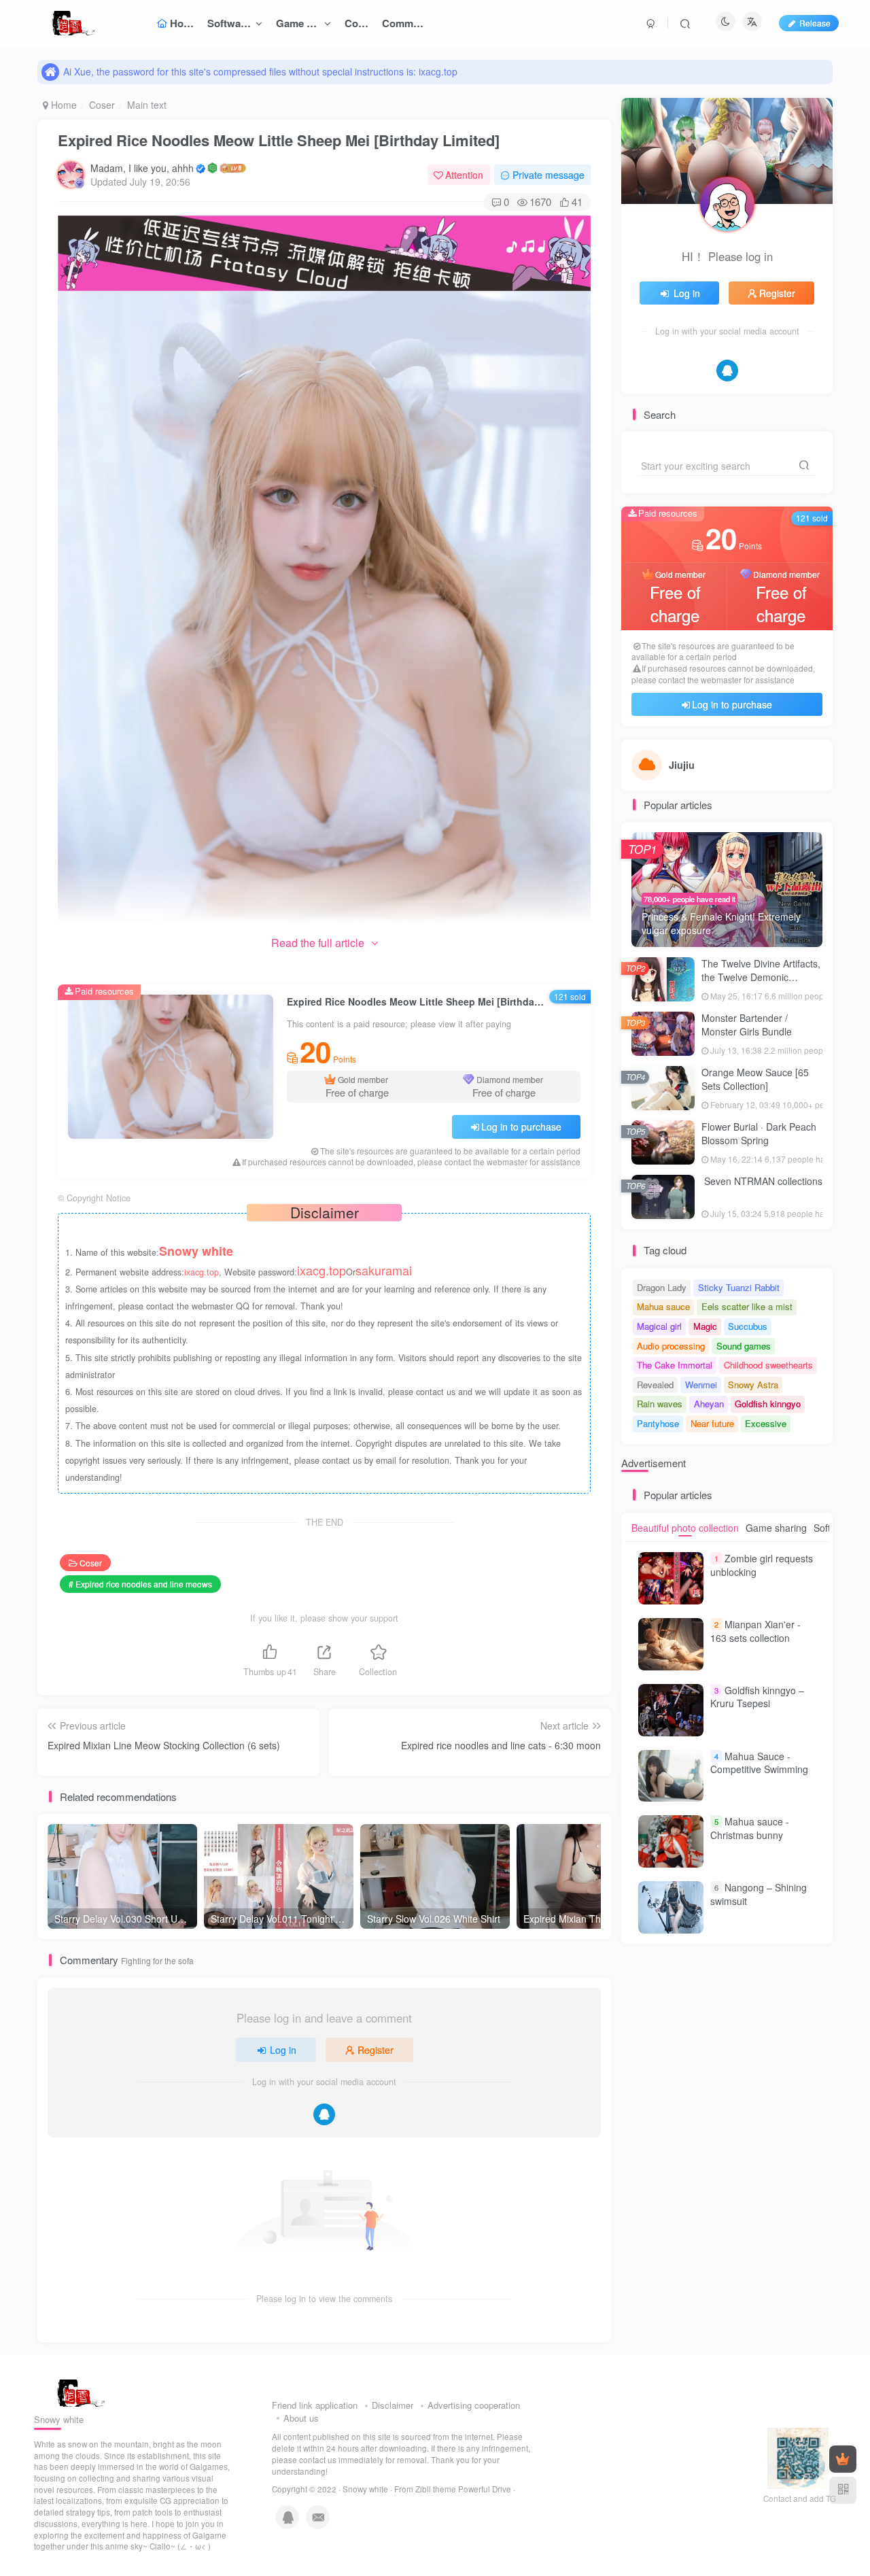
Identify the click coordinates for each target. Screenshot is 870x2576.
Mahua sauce (663, 1306)
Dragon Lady (662, 1287)
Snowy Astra (753, 1385)
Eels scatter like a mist (747, 1306)
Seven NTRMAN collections (762, 1181)
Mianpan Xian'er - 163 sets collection (755, 1631)
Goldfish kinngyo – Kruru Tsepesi (757, 1697)
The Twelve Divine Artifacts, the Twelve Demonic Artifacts (761, 977)
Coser (102, 105)
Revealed (655, 1385)
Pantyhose (658, 1423)
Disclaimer (393, 2405)
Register (376, 2050)
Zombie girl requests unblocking (762, 1565)
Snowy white (365, 2489)
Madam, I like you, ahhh (142, 168)
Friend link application (315, 2405)
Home (63, 105)
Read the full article (318, 943)
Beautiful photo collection (685, 1528)
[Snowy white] (77, 2392)
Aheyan (709, 1404)
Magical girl (659, 1326)
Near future (712, 1423)
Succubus (748, 1326)
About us (301, 2418)
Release (815, 23)
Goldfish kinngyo (768, 1404)
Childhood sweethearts (768, 1365)
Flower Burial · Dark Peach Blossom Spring (759, 1133)
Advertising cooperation (474, 2405)
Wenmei (701, 1385)
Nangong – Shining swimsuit (759, 1894)
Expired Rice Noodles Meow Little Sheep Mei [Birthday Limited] (279, 140)
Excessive (766, 1423)
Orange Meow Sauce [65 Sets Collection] (755, 1079)
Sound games (744, 1346)
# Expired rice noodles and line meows (140, 1584)
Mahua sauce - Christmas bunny (750, 1828)
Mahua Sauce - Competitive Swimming (759, 1763)
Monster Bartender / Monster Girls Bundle (747, 1025)
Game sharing (776, 1528)
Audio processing (671, 1346)
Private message (549, 175)
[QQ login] (324, 2114)
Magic (705, 1326)
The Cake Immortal (675, 1365)
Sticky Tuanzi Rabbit (739, 1287)
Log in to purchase (521, 1127)
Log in (283, 2050)
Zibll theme (437, 2489)
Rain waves (660, 1404)
